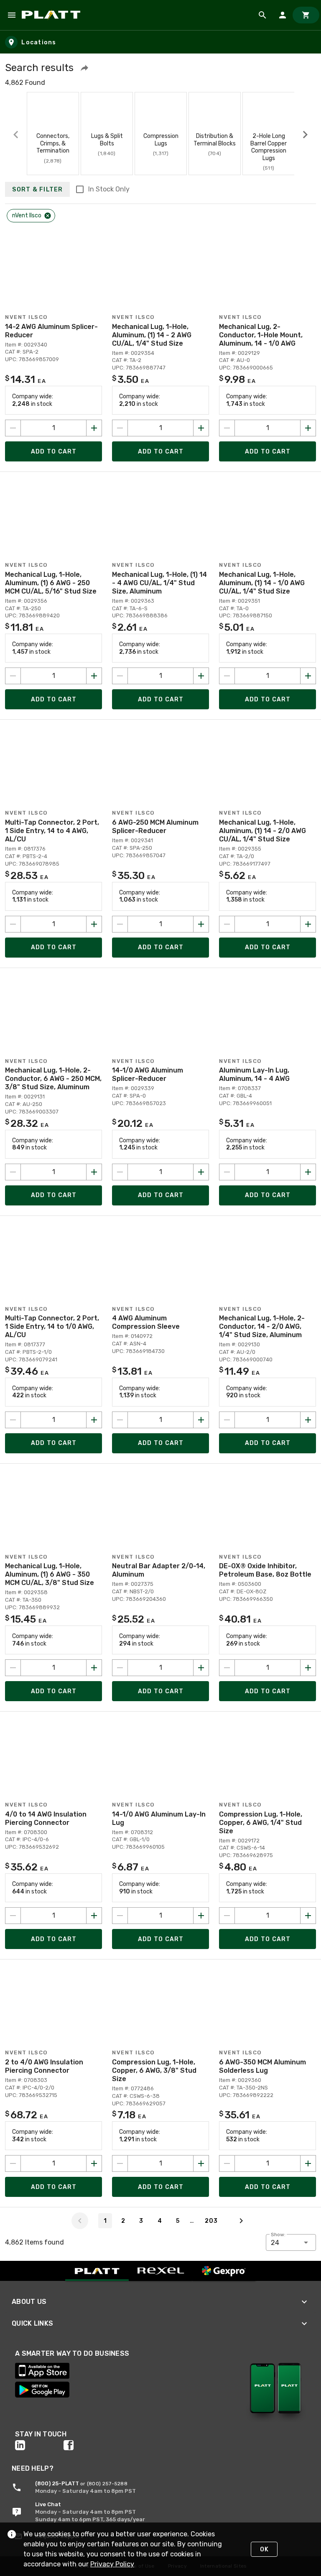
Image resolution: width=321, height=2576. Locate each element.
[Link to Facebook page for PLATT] (88, 2445)
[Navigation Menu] (12, 15)
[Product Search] (262, 15)
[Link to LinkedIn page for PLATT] (39, 2445)
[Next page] (241, 2221)
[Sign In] (283, 15)
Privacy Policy (112, 2564)
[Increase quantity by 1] (94, 428)
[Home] (52, 15)
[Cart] (306, 15)
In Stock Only (109, 189)
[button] (84, 68)
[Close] (48, 216)
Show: (278, 2235)
